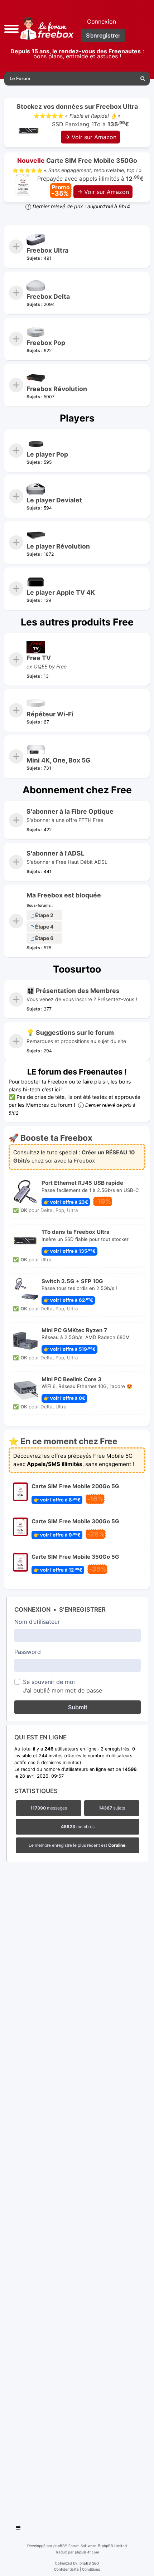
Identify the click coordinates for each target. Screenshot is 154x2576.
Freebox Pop (46, 343)
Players (77, 418)
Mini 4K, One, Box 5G (58, 760)
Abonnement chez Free (77, 790)
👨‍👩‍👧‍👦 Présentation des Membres (73, 991)
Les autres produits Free (77, 622)
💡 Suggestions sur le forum (70, 1033)
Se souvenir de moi (49, 1682)
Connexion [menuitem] (102, 21)
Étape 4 (44, 927)
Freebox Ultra (47, 250)
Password (28, 1652)
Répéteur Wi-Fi (50, 714)
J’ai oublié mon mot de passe (62, 1690)
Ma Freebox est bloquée (64, 895)
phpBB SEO (89, 2563)
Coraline (117, 1845)
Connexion (32, 1610)
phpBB (59, 2546)
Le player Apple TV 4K (61, 592)
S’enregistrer (82, 1610)
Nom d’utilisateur (37, 1622)
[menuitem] (143, 79)
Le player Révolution (58, 546)
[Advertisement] (77, 2191)
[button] (11, 28)
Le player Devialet (54, 500)
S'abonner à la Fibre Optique (70, 811)
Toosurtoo (77, 969)
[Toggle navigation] (19, 2529)
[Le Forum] (46, 28)
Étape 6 (44, 938)
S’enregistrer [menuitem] (103, 35)
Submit (78, 1707)
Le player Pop (47, 454)
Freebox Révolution (57, 389)
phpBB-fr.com (87, 2552)
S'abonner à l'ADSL (56, 853)
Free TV (39, 658)
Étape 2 (44, 915)
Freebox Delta (48, 296)
